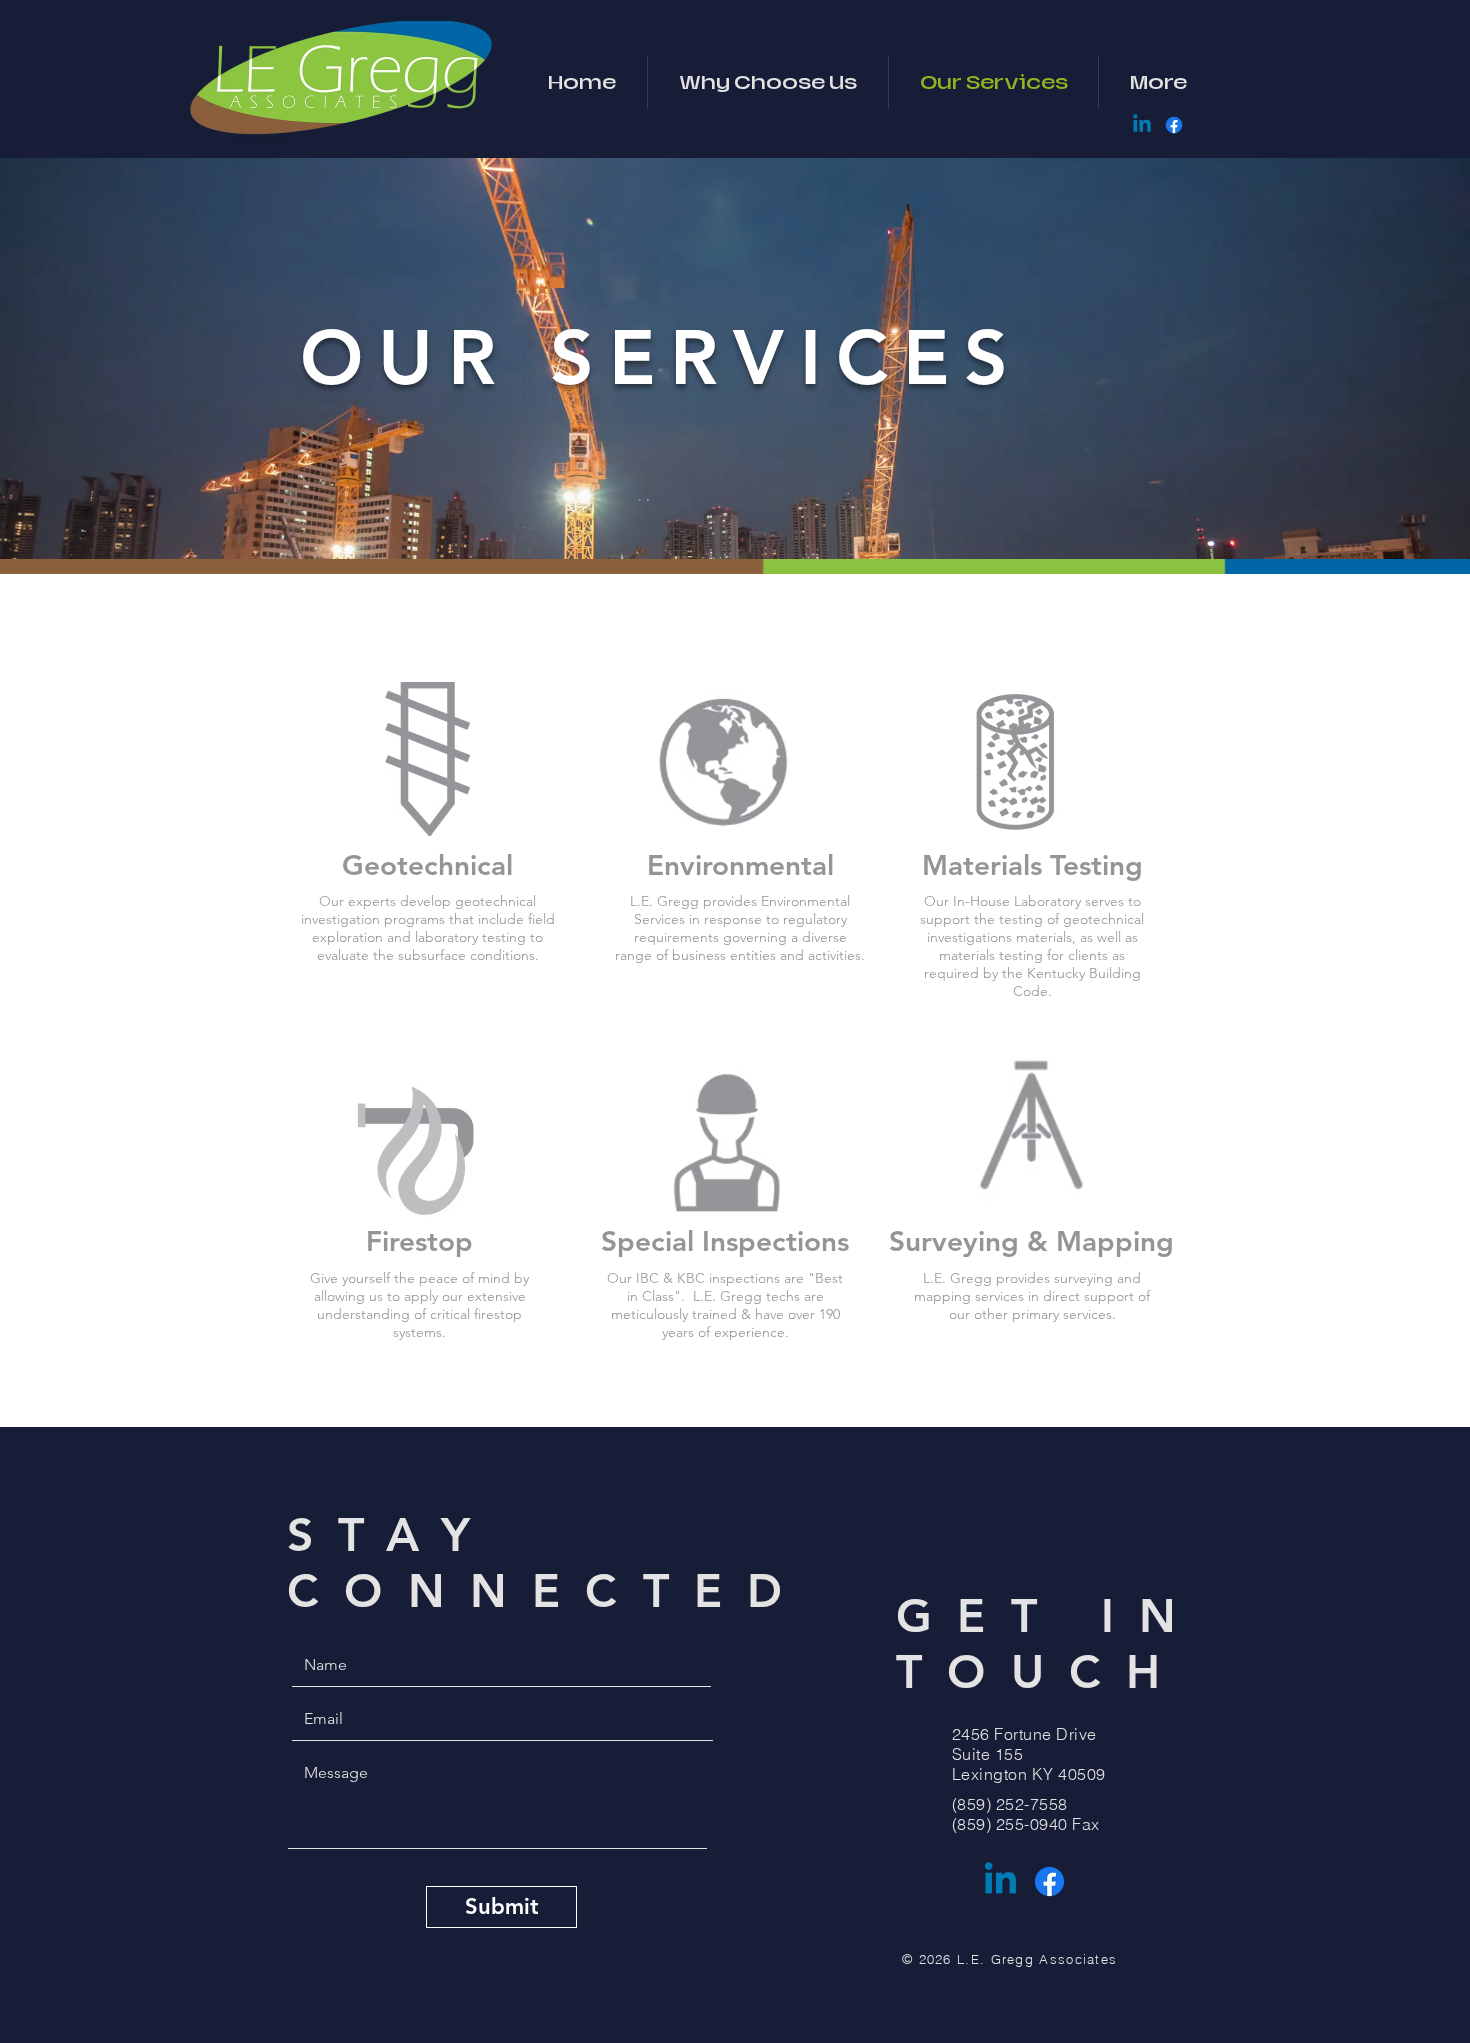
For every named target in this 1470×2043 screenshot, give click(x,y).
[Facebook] (1174, 125)
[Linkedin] (1142, 125)
